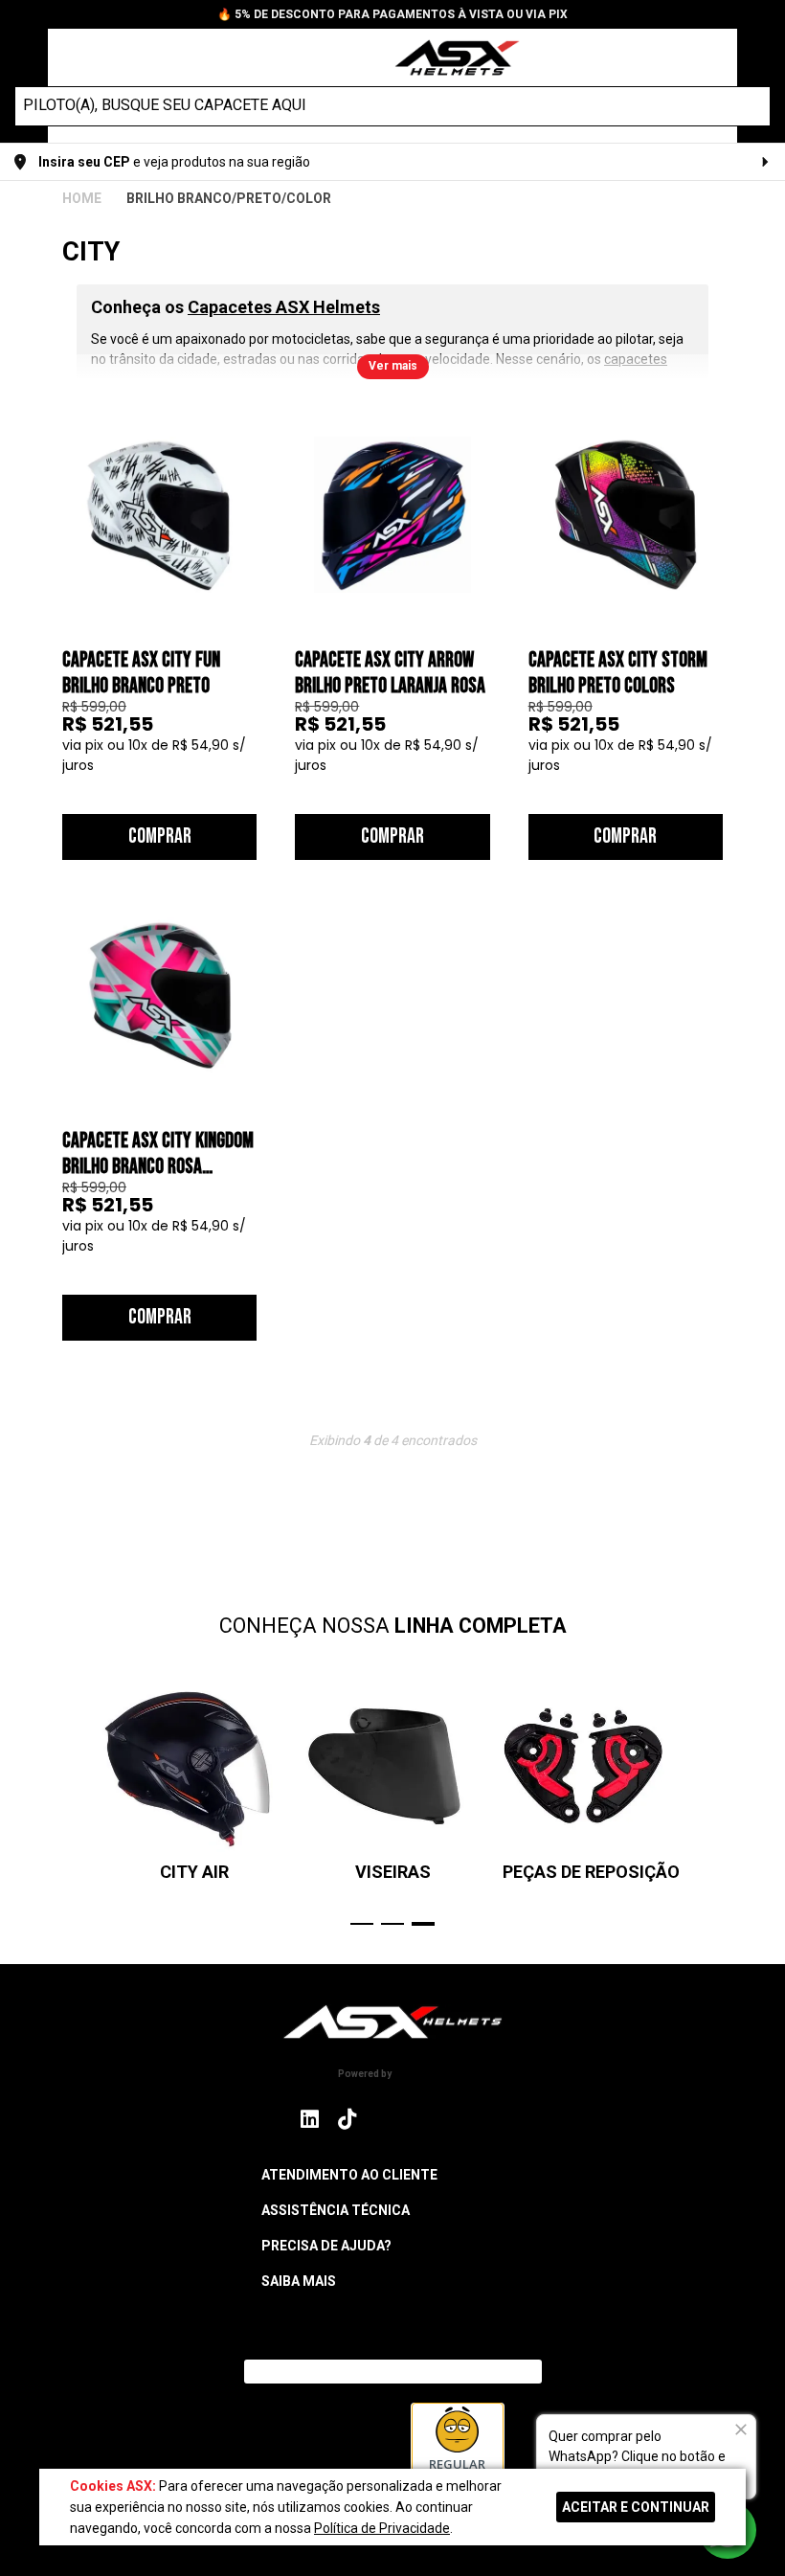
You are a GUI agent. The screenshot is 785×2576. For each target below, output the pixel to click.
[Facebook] (387, 2119)
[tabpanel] (591, 1782)
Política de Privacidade (382, 2528)
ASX (82, 198)
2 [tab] (392, 1924)
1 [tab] (362, 1924)
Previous (72, 1803)
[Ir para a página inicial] (392, 2022)
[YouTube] (473, 2119)
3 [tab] (423, 1924)
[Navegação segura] (346, 2448)
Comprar (160, 836)
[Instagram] (310, 2124)
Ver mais (393, 366)
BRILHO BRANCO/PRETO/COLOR (229, 198)
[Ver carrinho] (712, 56)
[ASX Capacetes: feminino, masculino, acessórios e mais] (445, 60)
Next (713, 1803)
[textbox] (375, 105)
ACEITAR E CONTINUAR (636, 2507)
